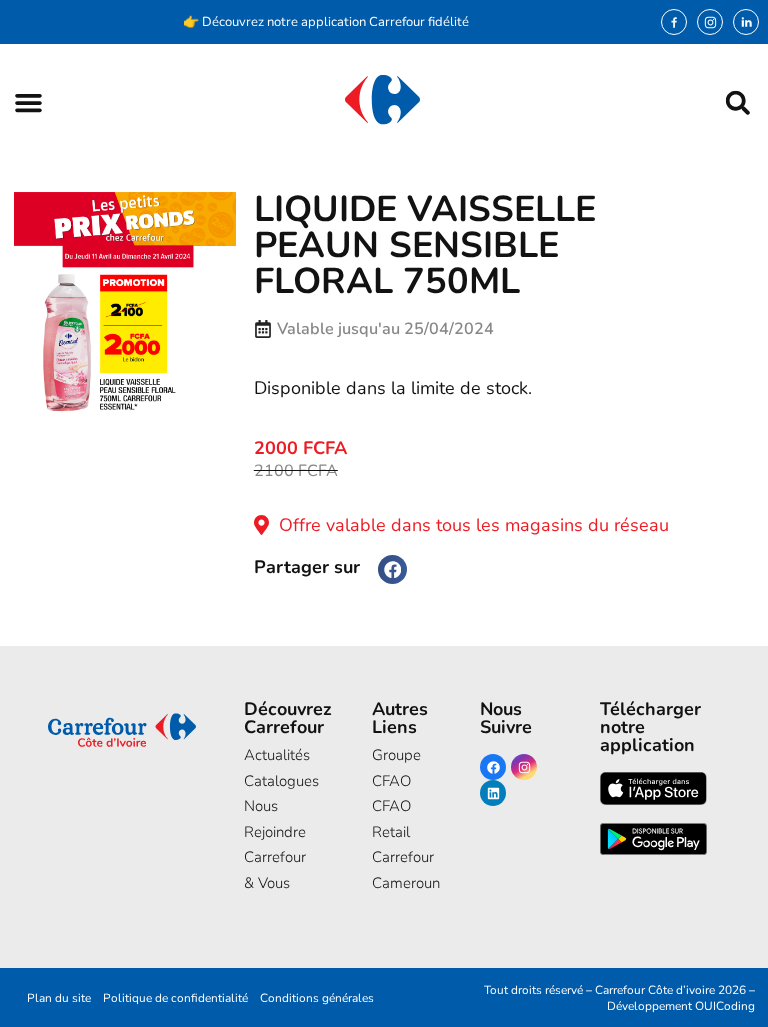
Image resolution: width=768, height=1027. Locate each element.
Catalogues (277, 781)
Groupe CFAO (395, 768)
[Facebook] (493, 767)
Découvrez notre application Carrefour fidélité (335, 22)
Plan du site (59, 998)
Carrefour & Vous (275, 870)
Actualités (277, 755)
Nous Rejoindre (275, 819)
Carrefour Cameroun (395, 870)
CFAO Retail (391, 819)
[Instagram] (710, 22)
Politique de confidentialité (175, 998)
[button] (28, 102)
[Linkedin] (493, 793)
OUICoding (725, 1006)
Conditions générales (317, 998)
